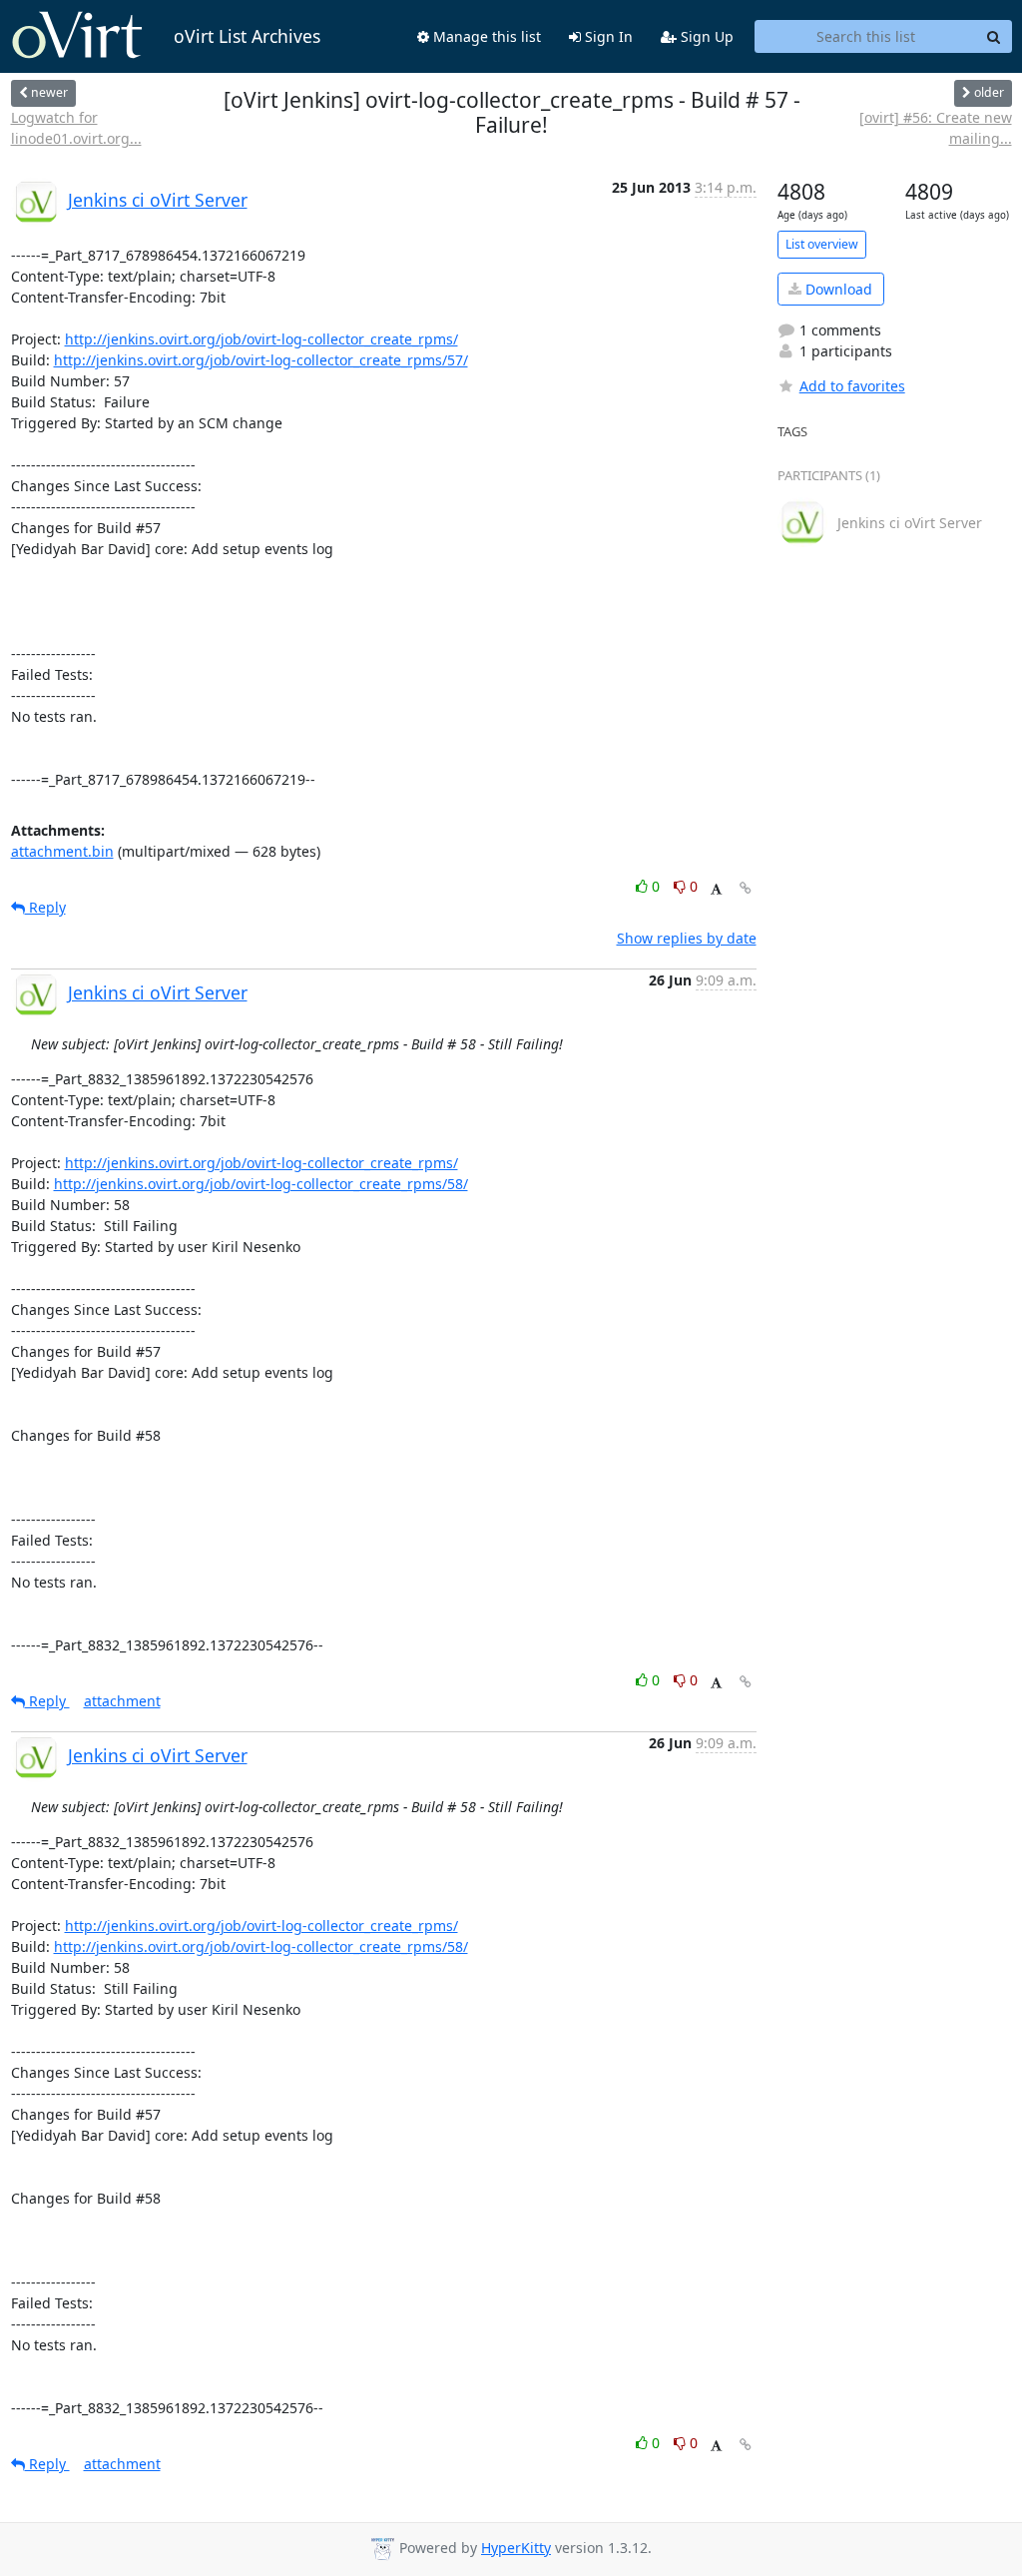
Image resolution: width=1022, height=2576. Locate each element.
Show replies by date (687, 938)
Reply (45, 907)
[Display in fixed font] (716, 889)
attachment (122, 1701)
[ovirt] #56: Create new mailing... (936, 128)
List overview (822, 244)
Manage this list (485, 36)
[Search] (994, 37)
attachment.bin (62, 851)
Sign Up (705, 36)
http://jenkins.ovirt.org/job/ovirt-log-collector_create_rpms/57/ (261, 360)
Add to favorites (852, 386)
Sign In (607, 36)
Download (837, 289)
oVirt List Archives (247, 36)
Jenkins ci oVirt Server (158, 200)
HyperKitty (516, 2548)
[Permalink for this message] (746, 888)
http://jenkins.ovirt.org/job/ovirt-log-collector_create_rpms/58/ (261, 1184)
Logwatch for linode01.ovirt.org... (76, 128)
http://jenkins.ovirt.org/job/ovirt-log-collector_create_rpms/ (261, 339)
